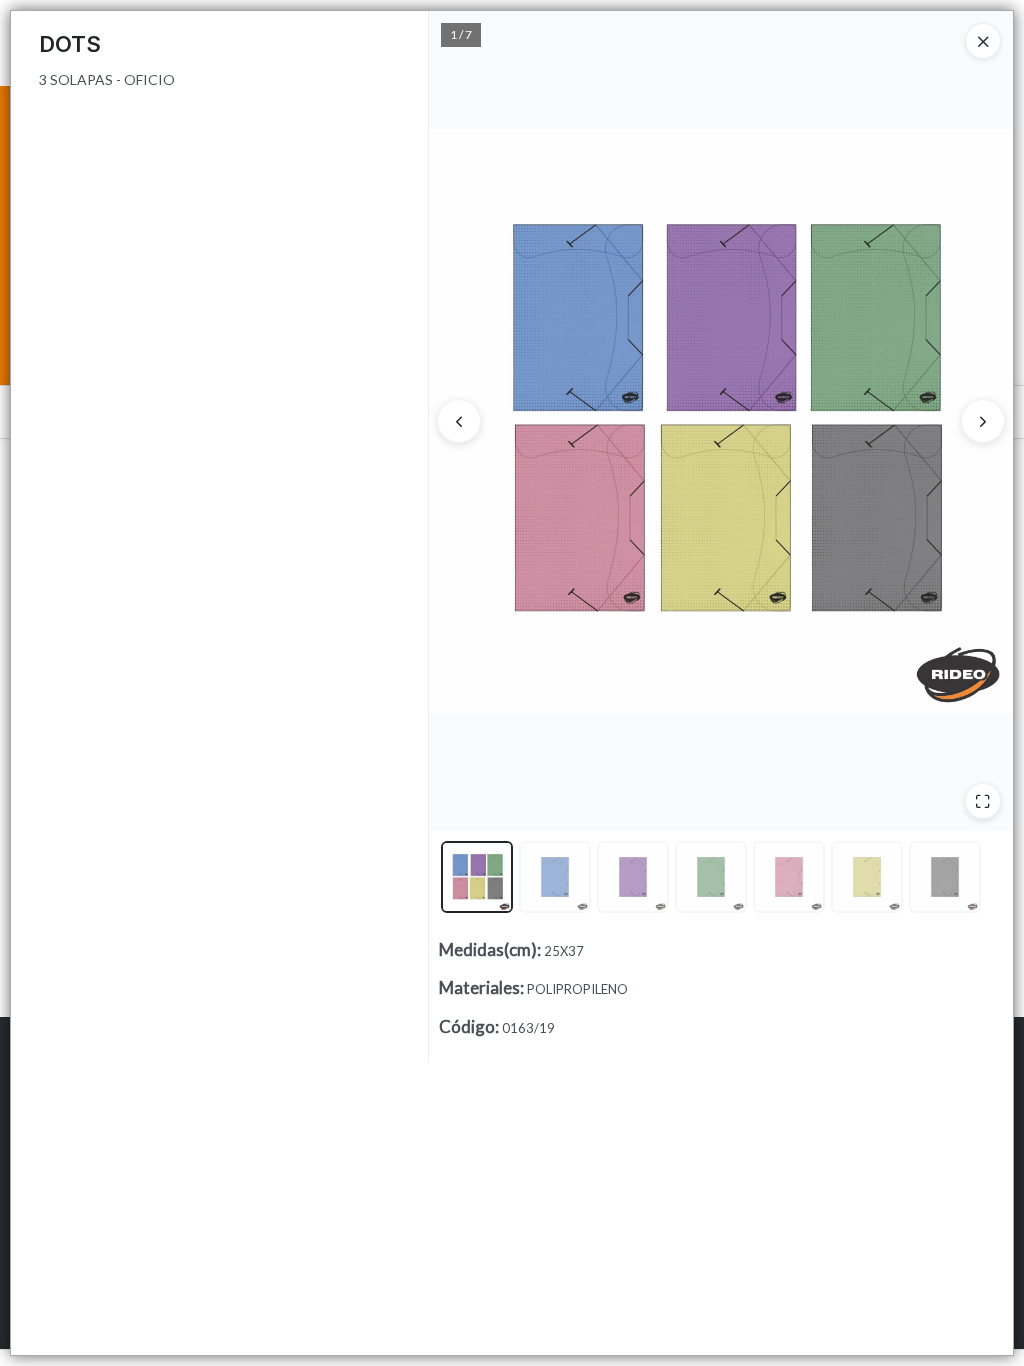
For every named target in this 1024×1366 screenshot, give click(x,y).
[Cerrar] (983, 41)
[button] (477, 877)
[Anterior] (459, 421)
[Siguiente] (983, 421)
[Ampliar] (983, 801)
